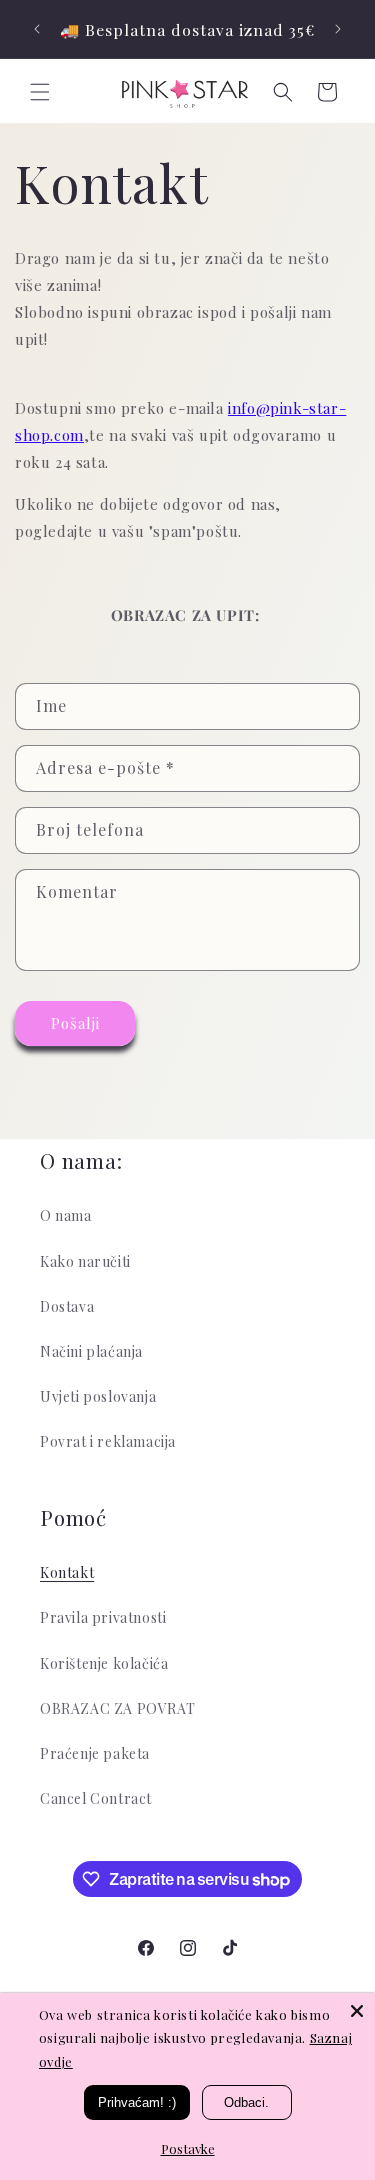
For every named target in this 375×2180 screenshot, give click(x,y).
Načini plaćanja (91, 1351)
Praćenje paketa (95, 1753)
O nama (66, 1215)
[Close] (357, 2011)
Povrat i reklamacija (108, 1441)
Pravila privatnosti (103, 1617)
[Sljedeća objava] (338, 29)
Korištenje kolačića (104, 1663)
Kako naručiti (85, 1261)
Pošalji (75, 1023)
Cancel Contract (96, 1798)
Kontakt (67, 1572)
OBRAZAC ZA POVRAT (117, 1708)
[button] (40, 92)
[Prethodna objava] (37, 29)
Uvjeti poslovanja (98, 1396)
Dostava (67, 1306)
